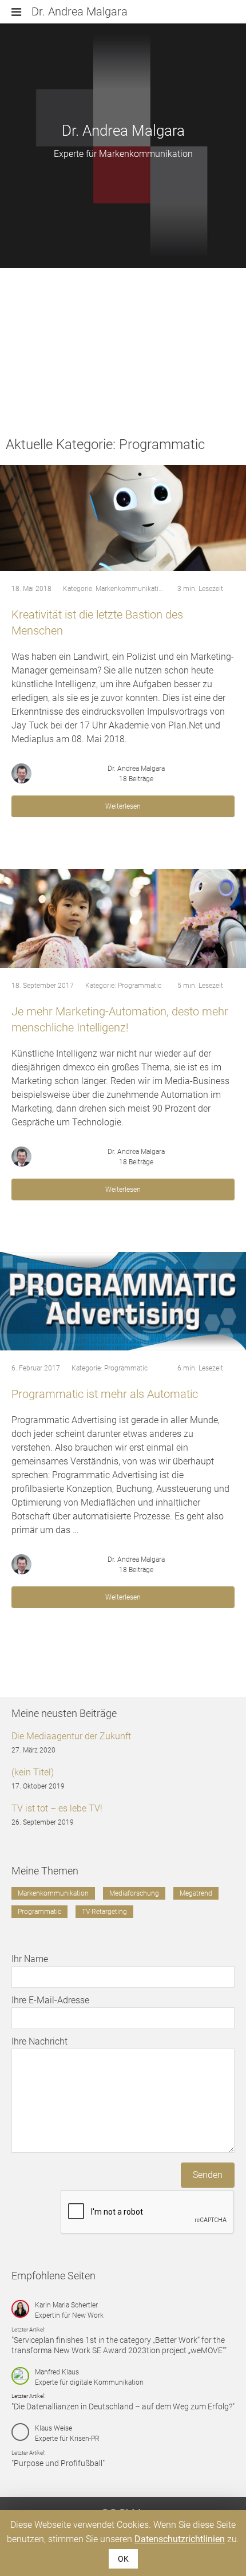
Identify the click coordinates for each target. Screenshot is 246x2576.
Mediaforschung (134, 1893)
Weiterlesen (123, 806)
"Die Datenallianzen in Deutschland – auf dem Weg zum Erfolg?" (123, 2406)
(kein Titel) (33, 1772)
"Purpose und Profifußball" (58, 2463)
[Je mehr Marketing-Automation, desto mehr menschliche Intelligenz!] (123, 918)
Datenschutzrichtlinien (180, 2539)
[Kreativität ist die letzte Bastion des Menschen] (123, 518)
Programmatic (140, 986)
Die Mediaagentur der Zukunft (71, 1736)
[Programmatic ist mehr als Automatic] (123, 1301)
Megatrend (196, 1893)
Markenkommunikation (131, 589)
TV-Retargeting (104, 1912)
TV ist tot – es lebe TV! (57, 1808)
